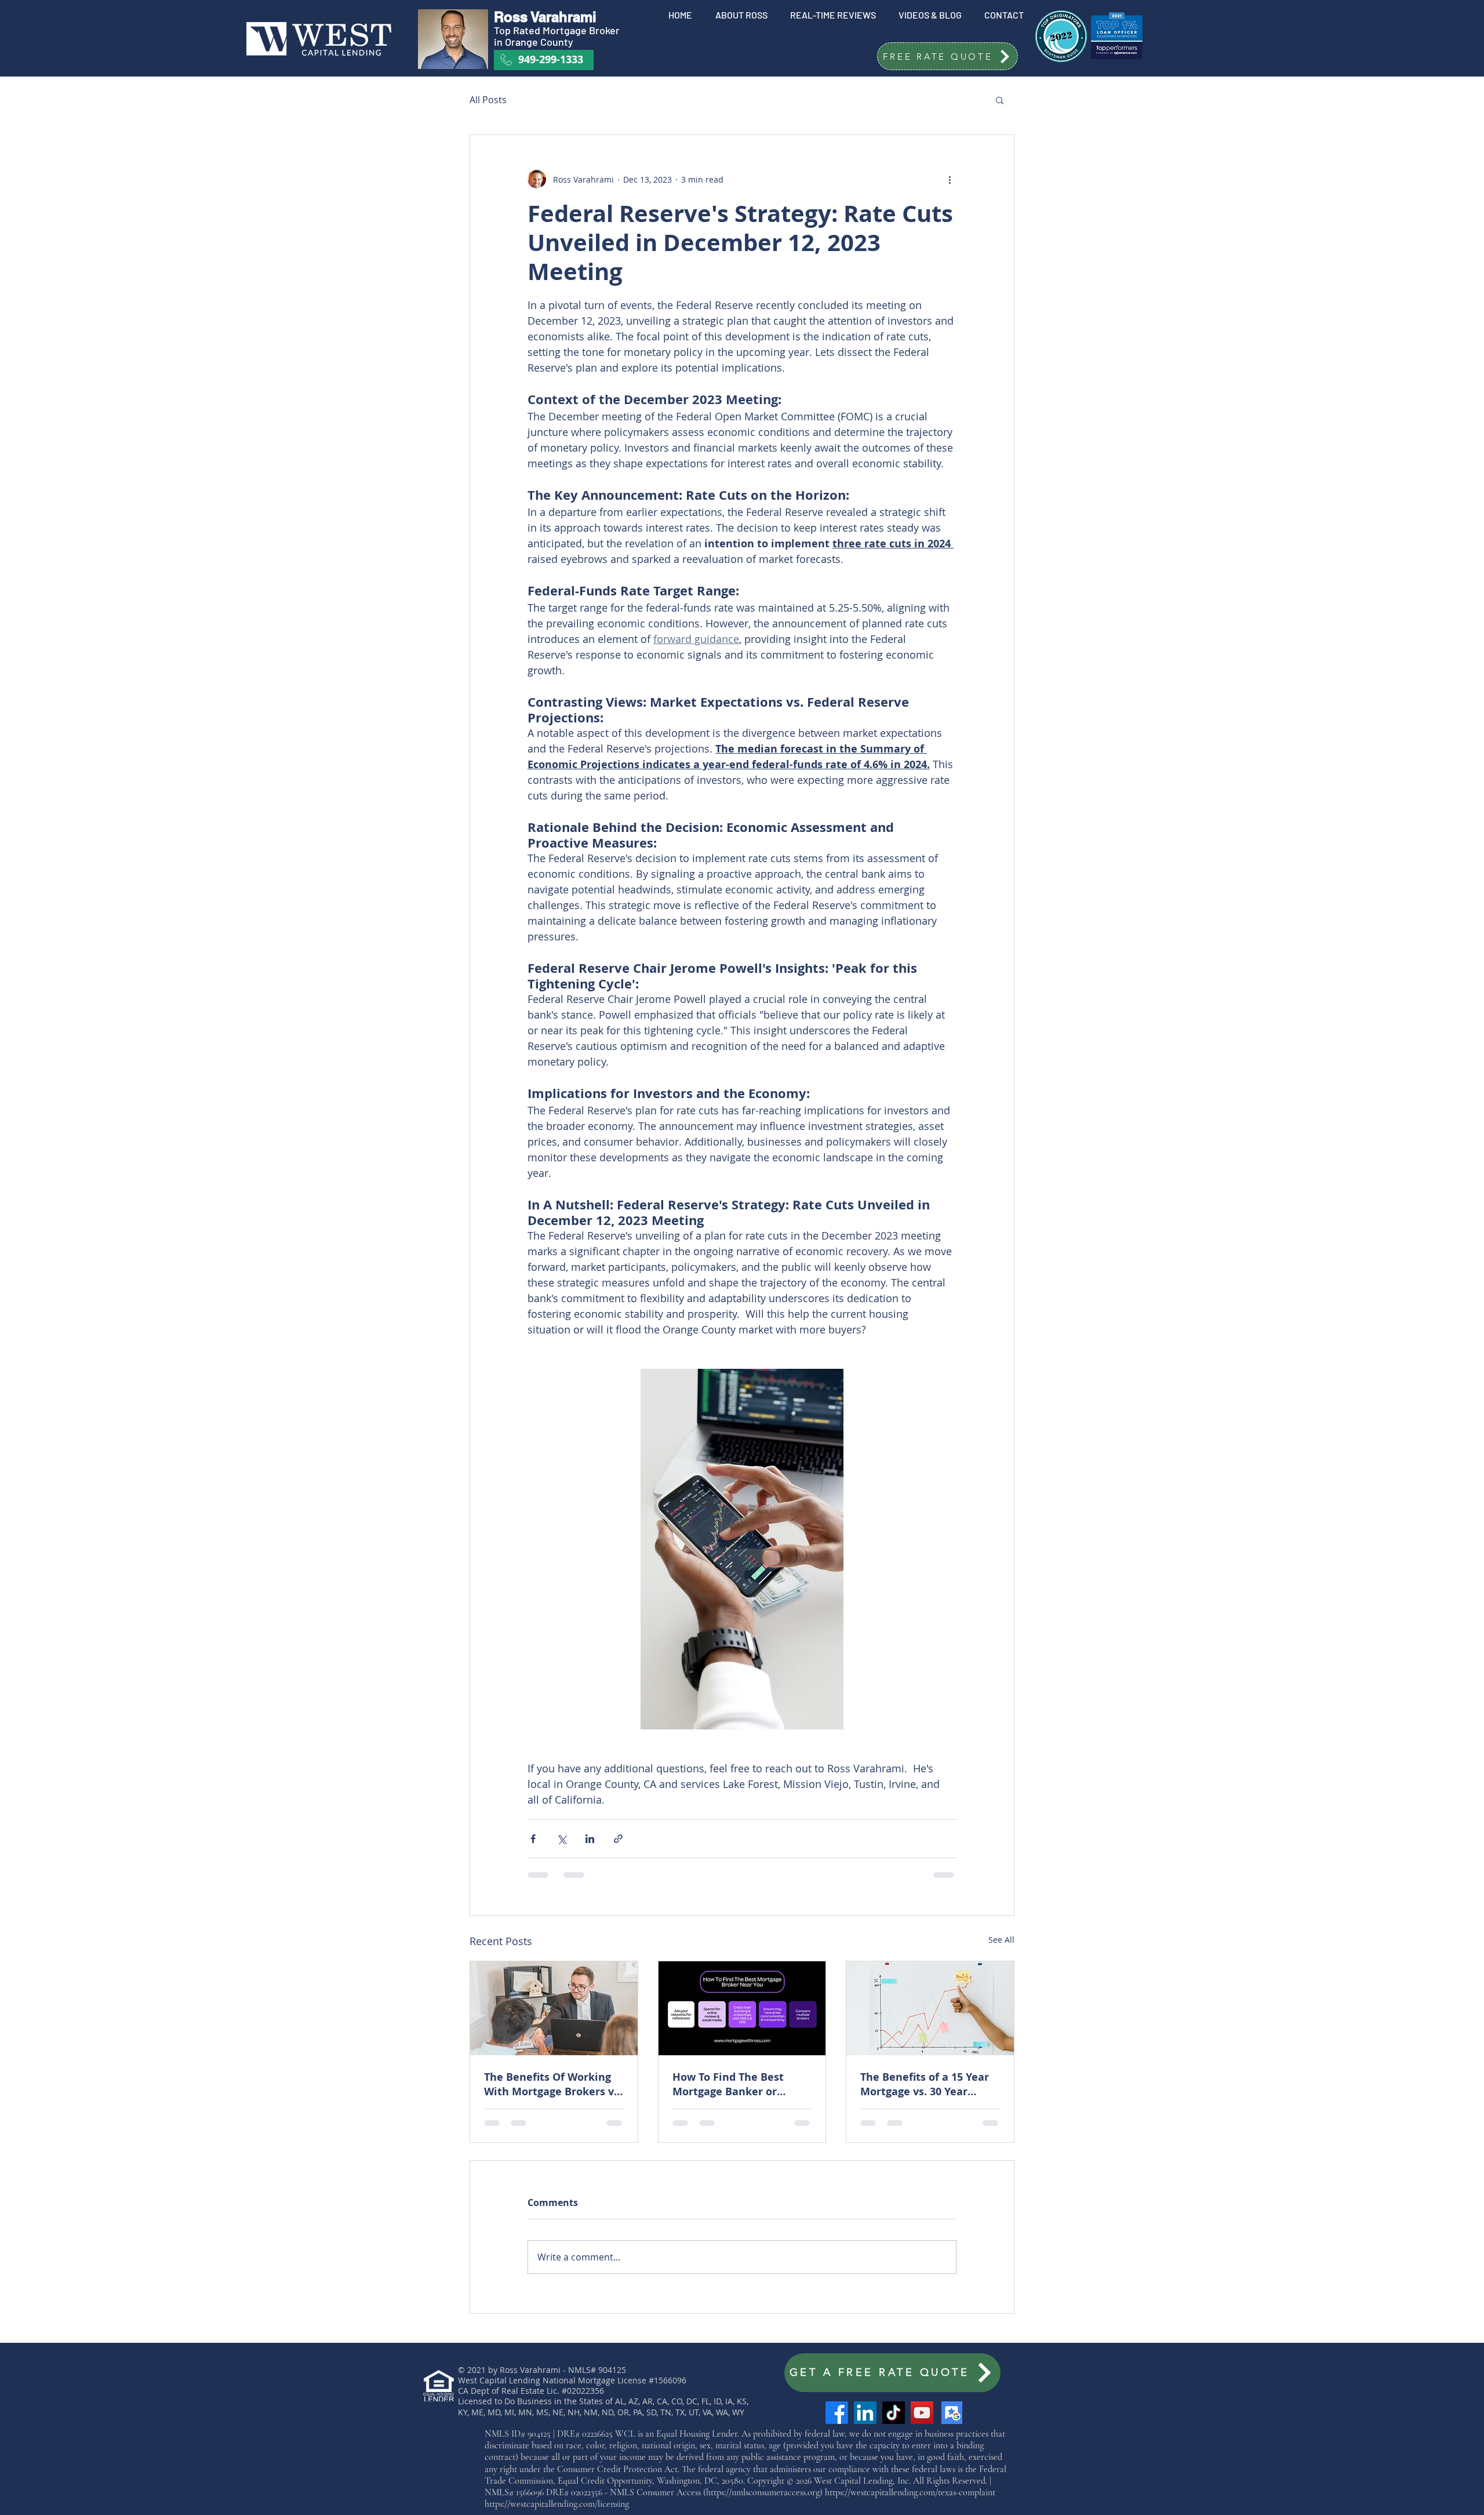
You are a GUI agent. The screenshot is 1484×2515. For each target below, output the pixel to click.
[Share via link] (618, 1839)
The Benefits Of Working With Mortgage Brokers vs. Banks (553, 2084)
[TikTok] (894, 2413)
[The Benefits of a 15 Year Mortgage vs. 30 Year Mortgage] (930, 2008)
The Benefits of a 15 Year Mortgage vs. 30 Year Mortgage (925, 2084)
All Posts (488, 100)
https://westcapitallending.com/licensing (557, 2504)
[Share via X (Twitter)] (561, 1839)
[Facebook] (837, 2413)
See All (1001, 1940)
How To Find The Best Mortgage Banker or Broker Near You (728, 2084)
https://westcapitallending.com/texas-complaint (910, 2492)
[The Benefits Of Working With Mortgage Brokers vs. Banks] (554, 2008)
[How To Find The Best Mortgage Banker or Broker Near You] (742, 2008)
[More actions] (950, 179)
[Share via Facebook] (533, 1839)
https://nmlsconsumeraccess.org (763, 2492)
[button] (947, 56)
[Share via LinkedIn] (590, 1839)
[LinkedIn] (865, 2413)
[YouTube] (922, 2413)
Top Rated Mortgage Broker (558, 30)
